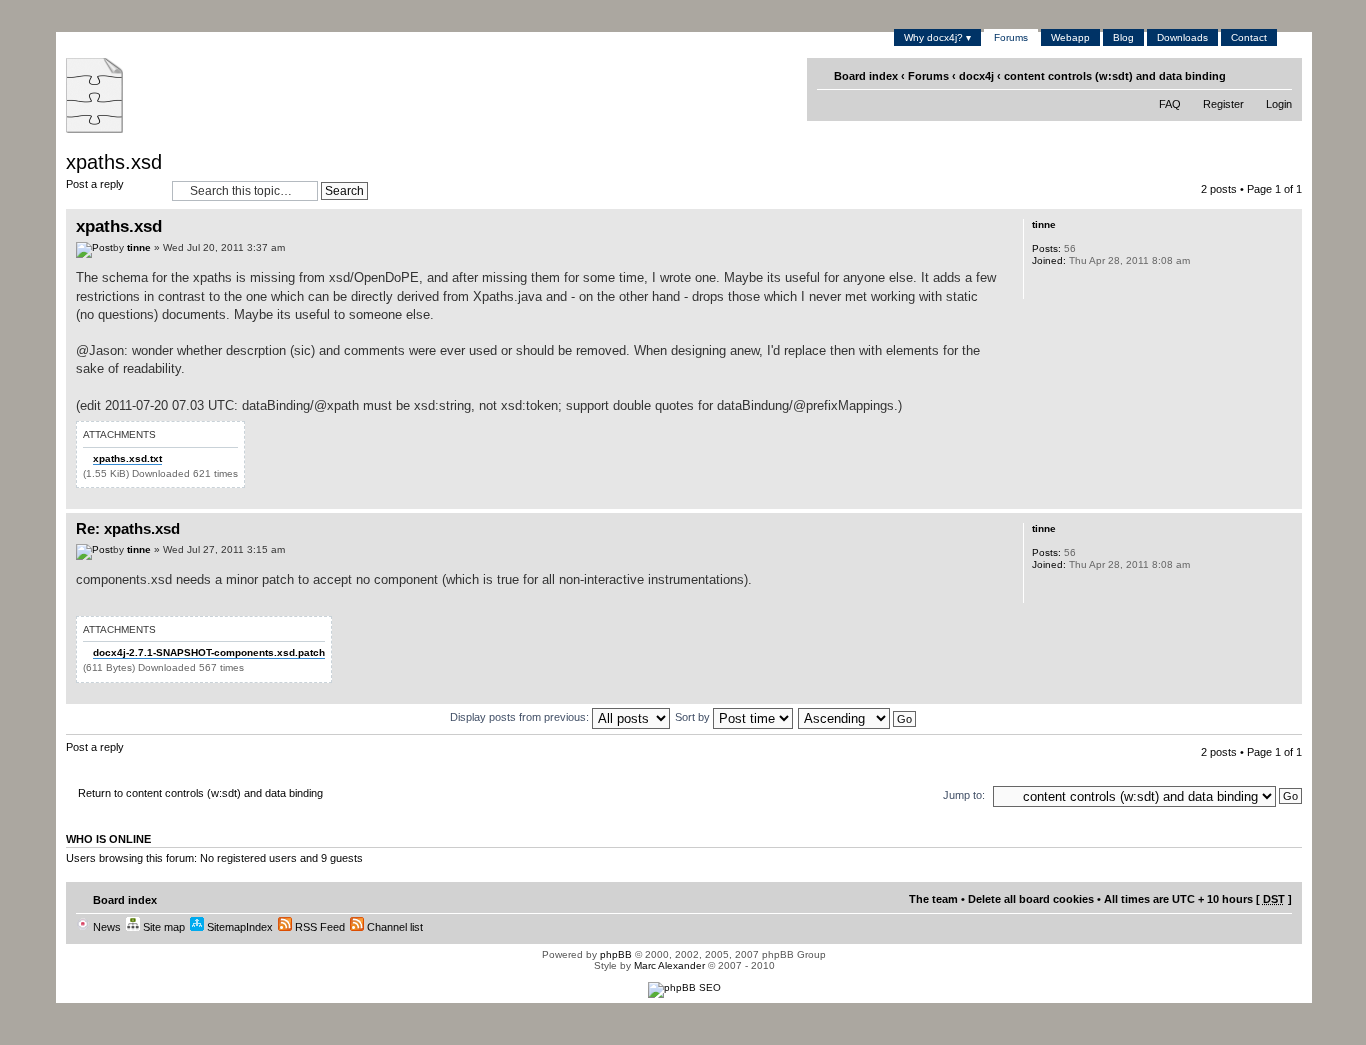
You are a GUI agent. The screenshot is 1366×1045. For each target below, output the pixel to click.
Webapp (1070, 37)
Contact (1249, 37)
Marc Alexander (669, 965)
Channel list (393, 927)
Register (1223, 104)
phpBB (616, 954)
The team (933, 899)
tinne (139, 247)
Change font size (1279, 75)
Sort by (694, 717)
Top (1286, 498)
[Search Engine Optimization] (684, 987)
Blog (1123, 37)
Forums (1011, 37)
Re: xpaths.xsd (128, 528)
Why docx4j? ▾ (937, 37)
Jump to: (964, 795)
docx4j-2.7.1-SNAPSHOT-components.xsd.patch (209, 652)
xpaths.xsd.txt (127, 458)
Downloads (1182, 37)
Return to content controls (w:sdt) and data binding (200, 793)
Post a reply (95, 184)
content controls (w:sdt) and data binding (1115, 76)
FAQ (1170, 104)
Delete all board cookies (1031, 899)
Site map (162, 927)
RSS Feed (318, 927)
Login (1279, 104)
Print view (1248, 75)
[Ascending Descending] (858, 717)
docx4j (976, 76)
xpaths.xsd (114, 162)
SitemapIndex (238, 927)
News (105, 927)
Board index (866, 76)
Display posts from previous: (521, 717)
